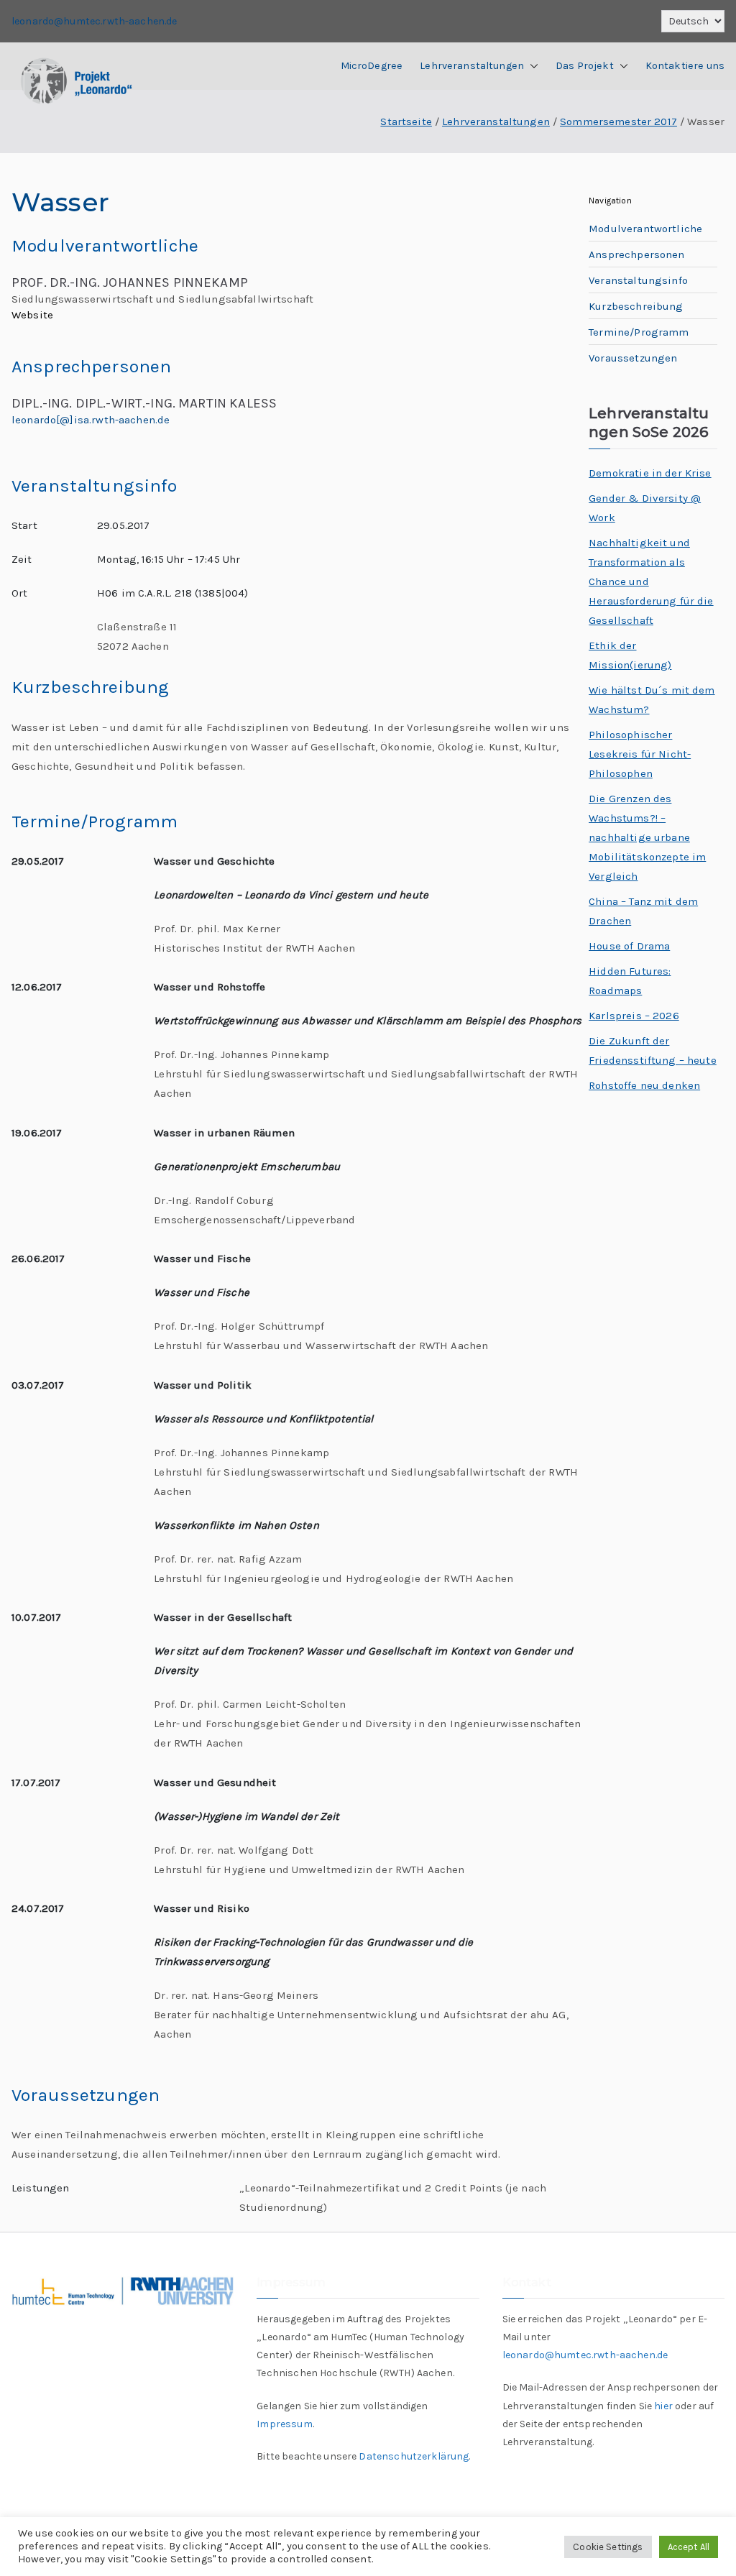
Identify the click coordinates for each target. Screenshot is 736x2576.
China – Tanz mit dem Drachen (643, 911)
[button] (531, 66)
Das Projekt (585, 66)
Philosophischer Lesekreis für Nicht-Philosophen (640, 754)
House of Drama (629, 946)
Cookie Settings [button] (608, 2547)
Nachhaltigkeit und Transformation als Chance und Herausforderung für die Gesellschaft (651, 581)
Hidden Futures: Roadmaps (630, 981)
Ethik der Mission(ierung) (630, 655)
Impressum (284, 2424)
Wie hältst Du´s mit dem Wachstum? (652, 700)
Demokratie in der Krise (650, 473)
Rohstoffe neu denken (644, 1085)
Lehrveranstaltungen (472, 66)
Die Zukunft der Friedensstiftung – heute (653, 1050)
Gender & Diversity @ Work (645, 508)
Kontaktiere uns (685, 66)
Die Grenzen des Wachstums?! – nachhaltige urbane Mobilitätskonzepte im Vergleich (647, 837)
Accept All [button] (689, 2547)
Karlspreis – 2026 (634, 1016)
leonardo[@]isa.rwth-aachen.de (91, 420)
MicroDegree (372, 66)
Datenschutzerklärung (414, 2456)
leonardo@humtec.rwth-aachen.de (95, 21)
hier (663, 2406)
